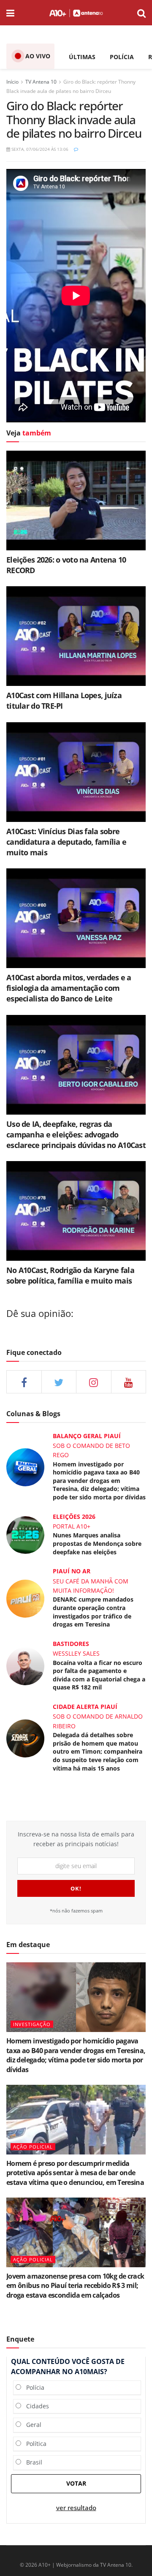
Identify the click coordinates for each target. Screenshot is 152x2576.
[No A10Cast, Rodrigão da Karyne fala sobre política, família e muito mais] (76, 1211)
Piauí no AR (72, 1571)
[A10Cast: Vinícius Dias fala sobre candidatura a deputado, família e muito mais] (76, 772)
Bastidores (71, 1644)
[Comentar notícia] (76, 149)
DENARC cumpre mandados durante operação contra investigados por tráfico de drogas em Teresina (93, 1612)
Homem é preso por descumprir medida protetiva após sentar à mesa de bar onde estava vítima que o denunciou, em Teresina (75, 2173)
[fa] (129, 1382)
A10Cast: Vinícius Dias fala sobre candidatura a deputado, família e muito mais (66, 842)
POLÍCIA (122, 57)
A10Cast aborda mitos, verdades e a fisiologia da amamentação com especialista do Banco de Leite (69, 988)
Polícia (33, 2387)
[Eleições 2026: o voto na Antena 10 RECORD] (76, 501)
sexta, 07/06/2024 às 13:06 (39, 149)
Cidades (35, 2406)
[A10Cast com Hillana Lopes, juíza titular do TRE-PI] (76, 636)
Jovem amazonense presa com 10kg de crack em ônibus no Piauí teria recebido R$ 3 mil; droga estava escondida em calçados (75, 2286)
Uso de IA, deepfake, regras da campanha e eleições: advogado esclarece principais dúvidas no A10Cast (76, 1134)
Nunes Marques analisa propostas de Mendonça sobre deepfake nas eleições (97, 1543)
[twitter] (59, 1382)
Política (34, 2444)
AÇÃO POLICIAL (33, 2147)
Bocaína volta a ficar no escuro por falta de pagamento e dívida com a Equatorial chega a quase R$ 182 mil (99, 1675)
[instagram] (94, 1382)
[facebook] (24, 1382)
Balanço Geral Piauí (87, 1436)
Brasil (32, 2462)
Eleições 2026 (74, 1516)
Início (12, 82)
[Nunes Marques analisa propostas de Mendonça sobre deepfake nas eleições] (25, 1534)
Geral (31, 2425)
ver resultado (76, 2508)
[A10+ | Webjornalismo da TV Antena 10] (76, 13)
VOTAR (76, 2483)
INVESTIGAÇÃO (32, 2024)
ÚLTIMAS (82, 57)
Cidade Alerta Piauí (85, 1707)
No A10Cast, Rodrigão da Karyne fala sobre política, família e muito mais (70, 1275)
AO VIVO (38, 56)
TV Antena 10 (41, 82)
